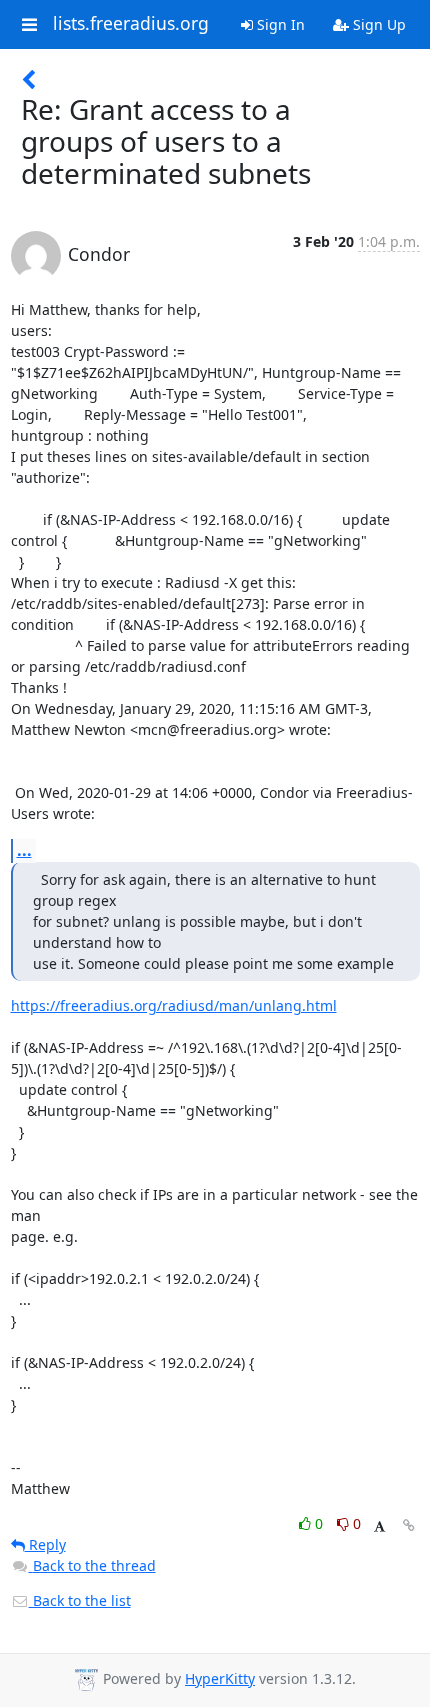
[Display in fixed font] (379, 1526)
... (24, 850)
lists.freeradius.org (131, 24)
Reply (45, 1544)
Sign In (279, 24)
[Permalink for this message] (409, 1525)
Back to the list (80, 1600)
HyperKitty (220, 1678)
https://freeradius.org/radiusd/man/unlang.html (174, 1005)
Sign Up (377, 24)
